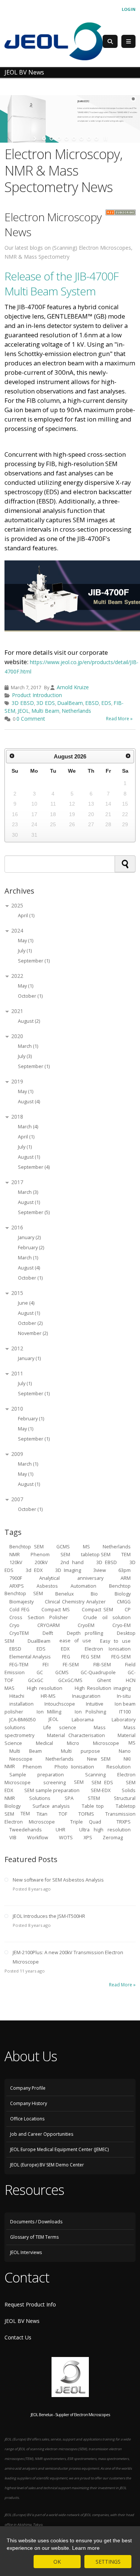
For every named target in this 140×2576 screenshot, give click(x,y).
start (36, 139)
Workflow (38, 1837)
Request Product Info (30, 2304)
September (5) (34, 1212)
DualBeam (70, 703)
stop (105, 139)
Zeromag (113, 1837)
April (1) (26, 916)
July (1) (25, 951)
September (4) (34, 1167)
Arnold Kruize (73, 687)
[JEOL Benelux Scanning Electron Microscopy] (54, 41)
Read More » (119, 719)
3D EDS (46, 703)
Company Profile (28, 2088)
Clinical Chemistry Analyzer (75, 1601)
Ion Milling (49, 1711)
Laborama (83, 1719)
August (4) (29, 1102)
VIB (13, 1837)
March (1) (28, 1046)
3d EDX (34, 1570)
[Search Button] (110, 41)
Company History (29, 2103)
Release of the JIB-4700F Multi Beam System (61, 284)
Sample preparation (37, 1774)
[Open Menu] (128, 42)
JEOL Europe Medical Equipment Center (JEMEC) (59, 2149)
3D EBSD (23, 703)
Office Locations (27, 2119)
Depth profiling (85, 1633)
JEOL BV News (22, 2321)
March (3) (28, 1192)
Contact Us (18, 2337)
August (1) (29, 1157)
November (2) (33, 1333)
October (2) (30, 1323)
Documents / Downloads (36, 2222)
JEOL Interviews (26, 2252)
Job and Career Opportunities (42, 2134)
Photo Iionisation (74, 1766)
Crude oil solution (107, 1617)
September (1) (34, 961)
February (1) (31, 1419)
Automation (83, 1586)
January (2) (29, 1237)
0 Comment (31, 719)
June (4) (26, 1303)
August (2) (29, 1021)
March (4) (28, 1127)
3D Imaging (68, 1570)
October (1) (30, 996)
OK (57, 2562)
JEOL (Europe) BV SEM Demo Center (47, 2165)
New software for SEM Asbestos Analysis (58, 1880)
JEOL (23, 711)
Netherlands (76, 711)
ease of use (75, 1641)
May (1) (26, 941)
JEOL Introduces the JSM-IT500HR (49, 1916)
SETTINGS (108, 2562)
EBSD (92, 703)
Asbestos (47, 1586)
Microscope (106, 1743)
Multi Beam (45, 711)
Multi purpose (80, 1751)
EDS (106, 703)
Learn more (86, 2548)
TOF (63, 1814)
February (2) (31, 1248)
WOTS (66, 1837)
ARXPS (17, 1586)
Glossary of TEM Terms (34, 2237)
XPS (88, 1837)
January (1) (29, 1358)
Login (129, 9)
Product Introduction (37, 695)
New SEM (99, 1759)
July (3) (25, 1056)
